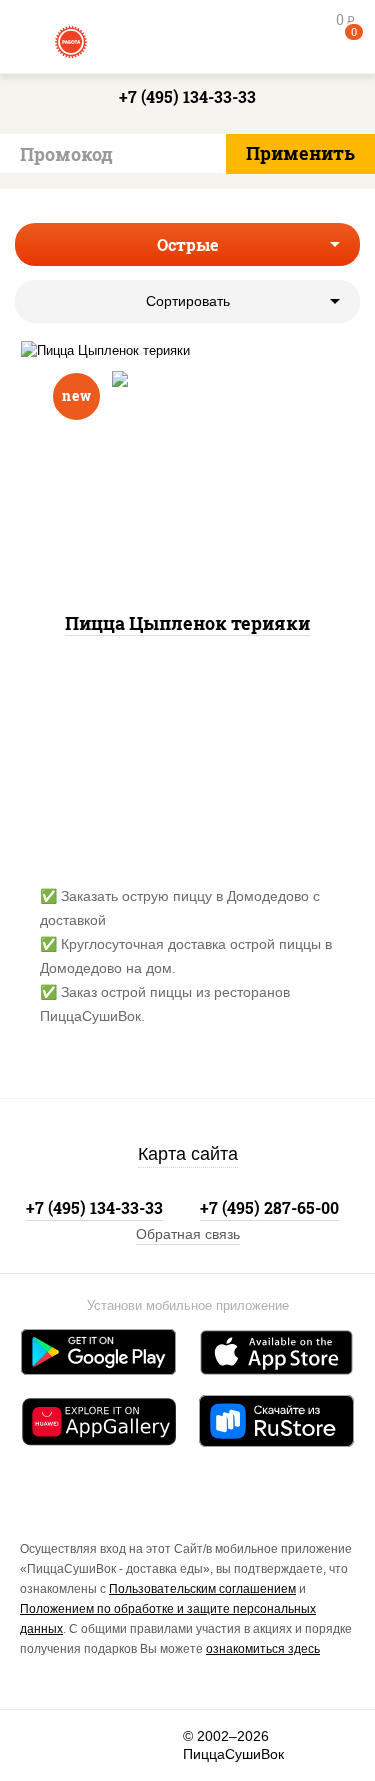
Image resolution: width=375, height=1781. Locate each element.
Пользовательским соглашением (202, 1589)
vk (47, 1745)
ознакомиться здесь (263, 1649)
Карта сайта (188, 1154)
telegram (156, 1745)
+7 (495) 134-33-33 (187, 96)
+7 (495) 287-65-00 (269, 1207)
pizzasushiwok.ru (188, 40)
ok (101, 1745)
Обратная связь (188, 1234)
